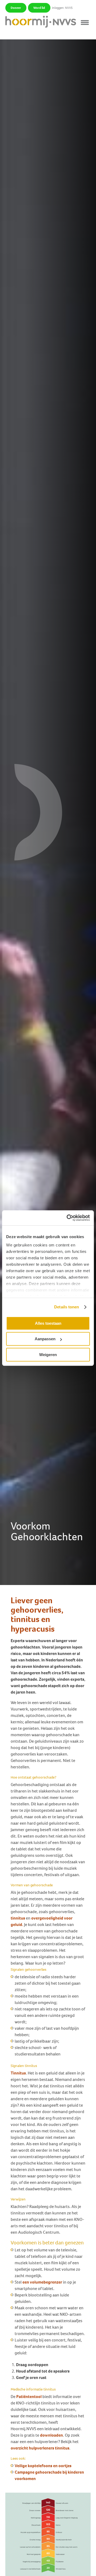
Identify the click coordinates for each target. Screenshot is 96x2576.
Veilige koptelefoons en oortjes (43, 2466)
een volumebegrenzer (42, 2282)
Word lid (39, 8)
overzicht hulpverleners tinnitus (40, 2448)
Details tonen (67, 1307)
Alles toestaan (48, 1323)
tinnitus (18, 1918)
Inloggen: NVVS (62, 8)
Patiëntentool (29, 2397)
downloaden (51, 2435)
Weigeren (48, 1355)
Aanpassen (45, 1339)
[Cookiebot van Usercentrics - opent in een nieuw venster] (68, 1218)
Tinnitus (18, 2073)
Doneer (16, 8)
